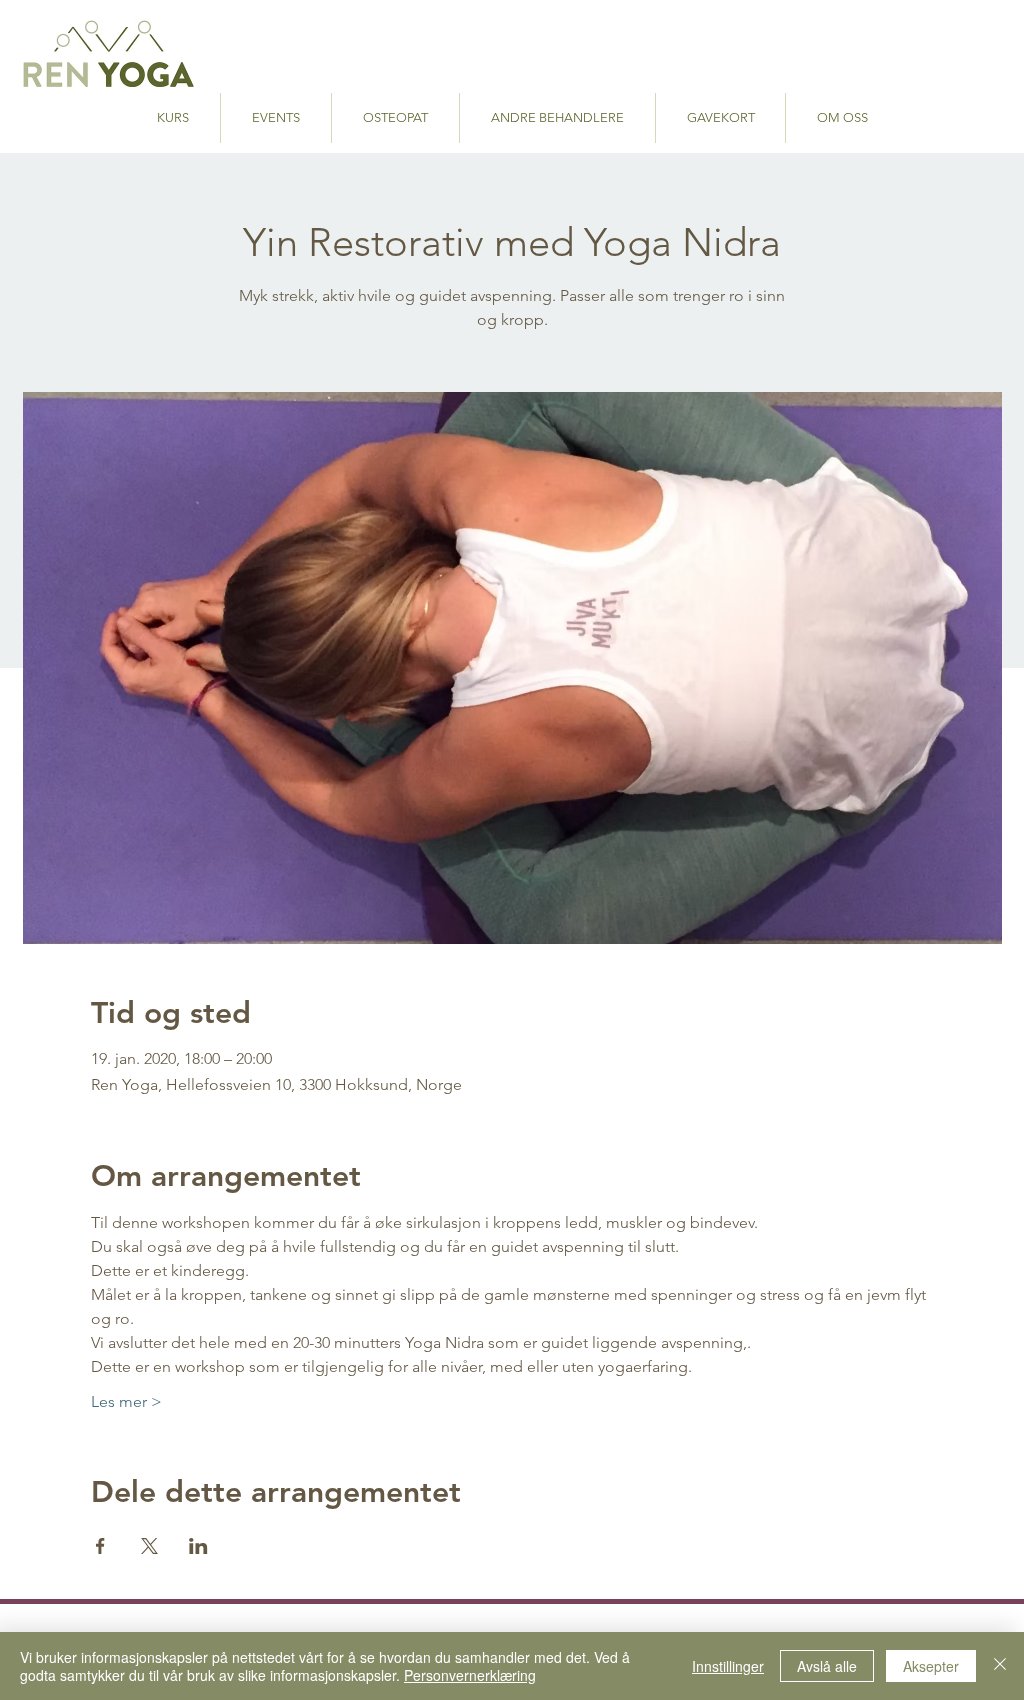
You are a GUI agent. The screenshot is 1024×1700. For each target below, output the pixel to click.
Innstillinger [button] (728, 1666)
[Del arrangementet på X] (149, 1546)
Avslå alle (827, 1666)
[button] (557, 118)
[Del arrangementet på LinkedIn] (198, 1546)
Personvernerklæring (470, 1675)
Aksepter (931, 1666)
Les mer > (126, 1401)
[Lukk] (1000, 1666)
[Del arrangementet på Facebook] (100, 1546)
